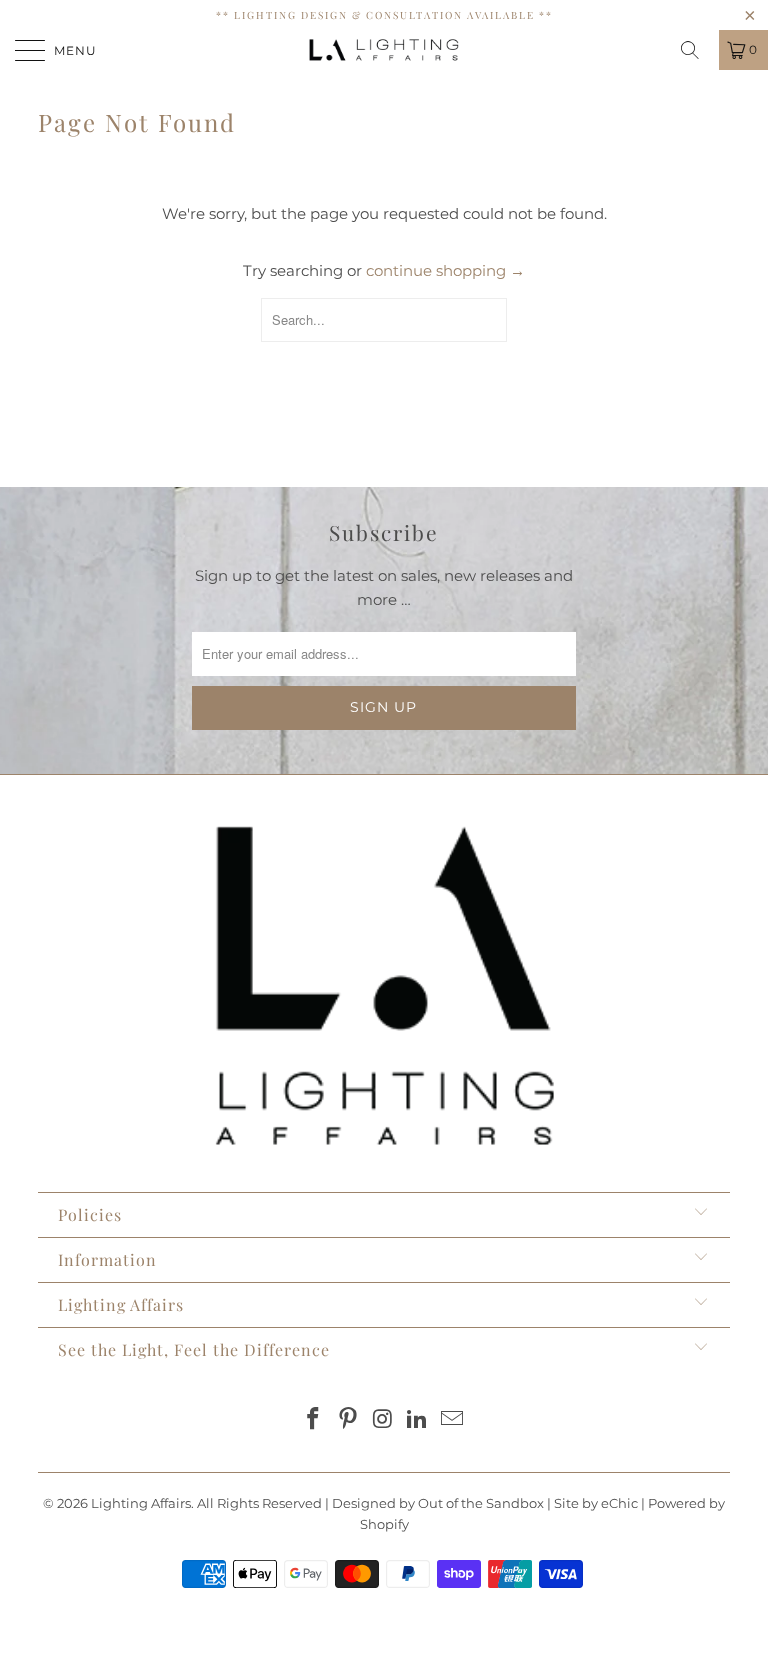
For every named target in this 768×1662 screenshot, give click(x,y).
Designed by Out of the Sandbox (438, 1503)
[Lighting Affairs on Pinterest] (348, 1420)
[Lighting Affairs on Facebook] (314, 1420)
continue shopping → (445, 270)
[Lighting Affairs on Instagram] (383, 1420)
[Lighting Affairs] (384, 50)
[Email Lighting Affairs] (453, 1420)
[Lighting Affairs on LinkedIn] (418, 1420)
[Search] (697, 50)
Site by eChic (596, 1503)
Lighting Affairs (141, 1503)
